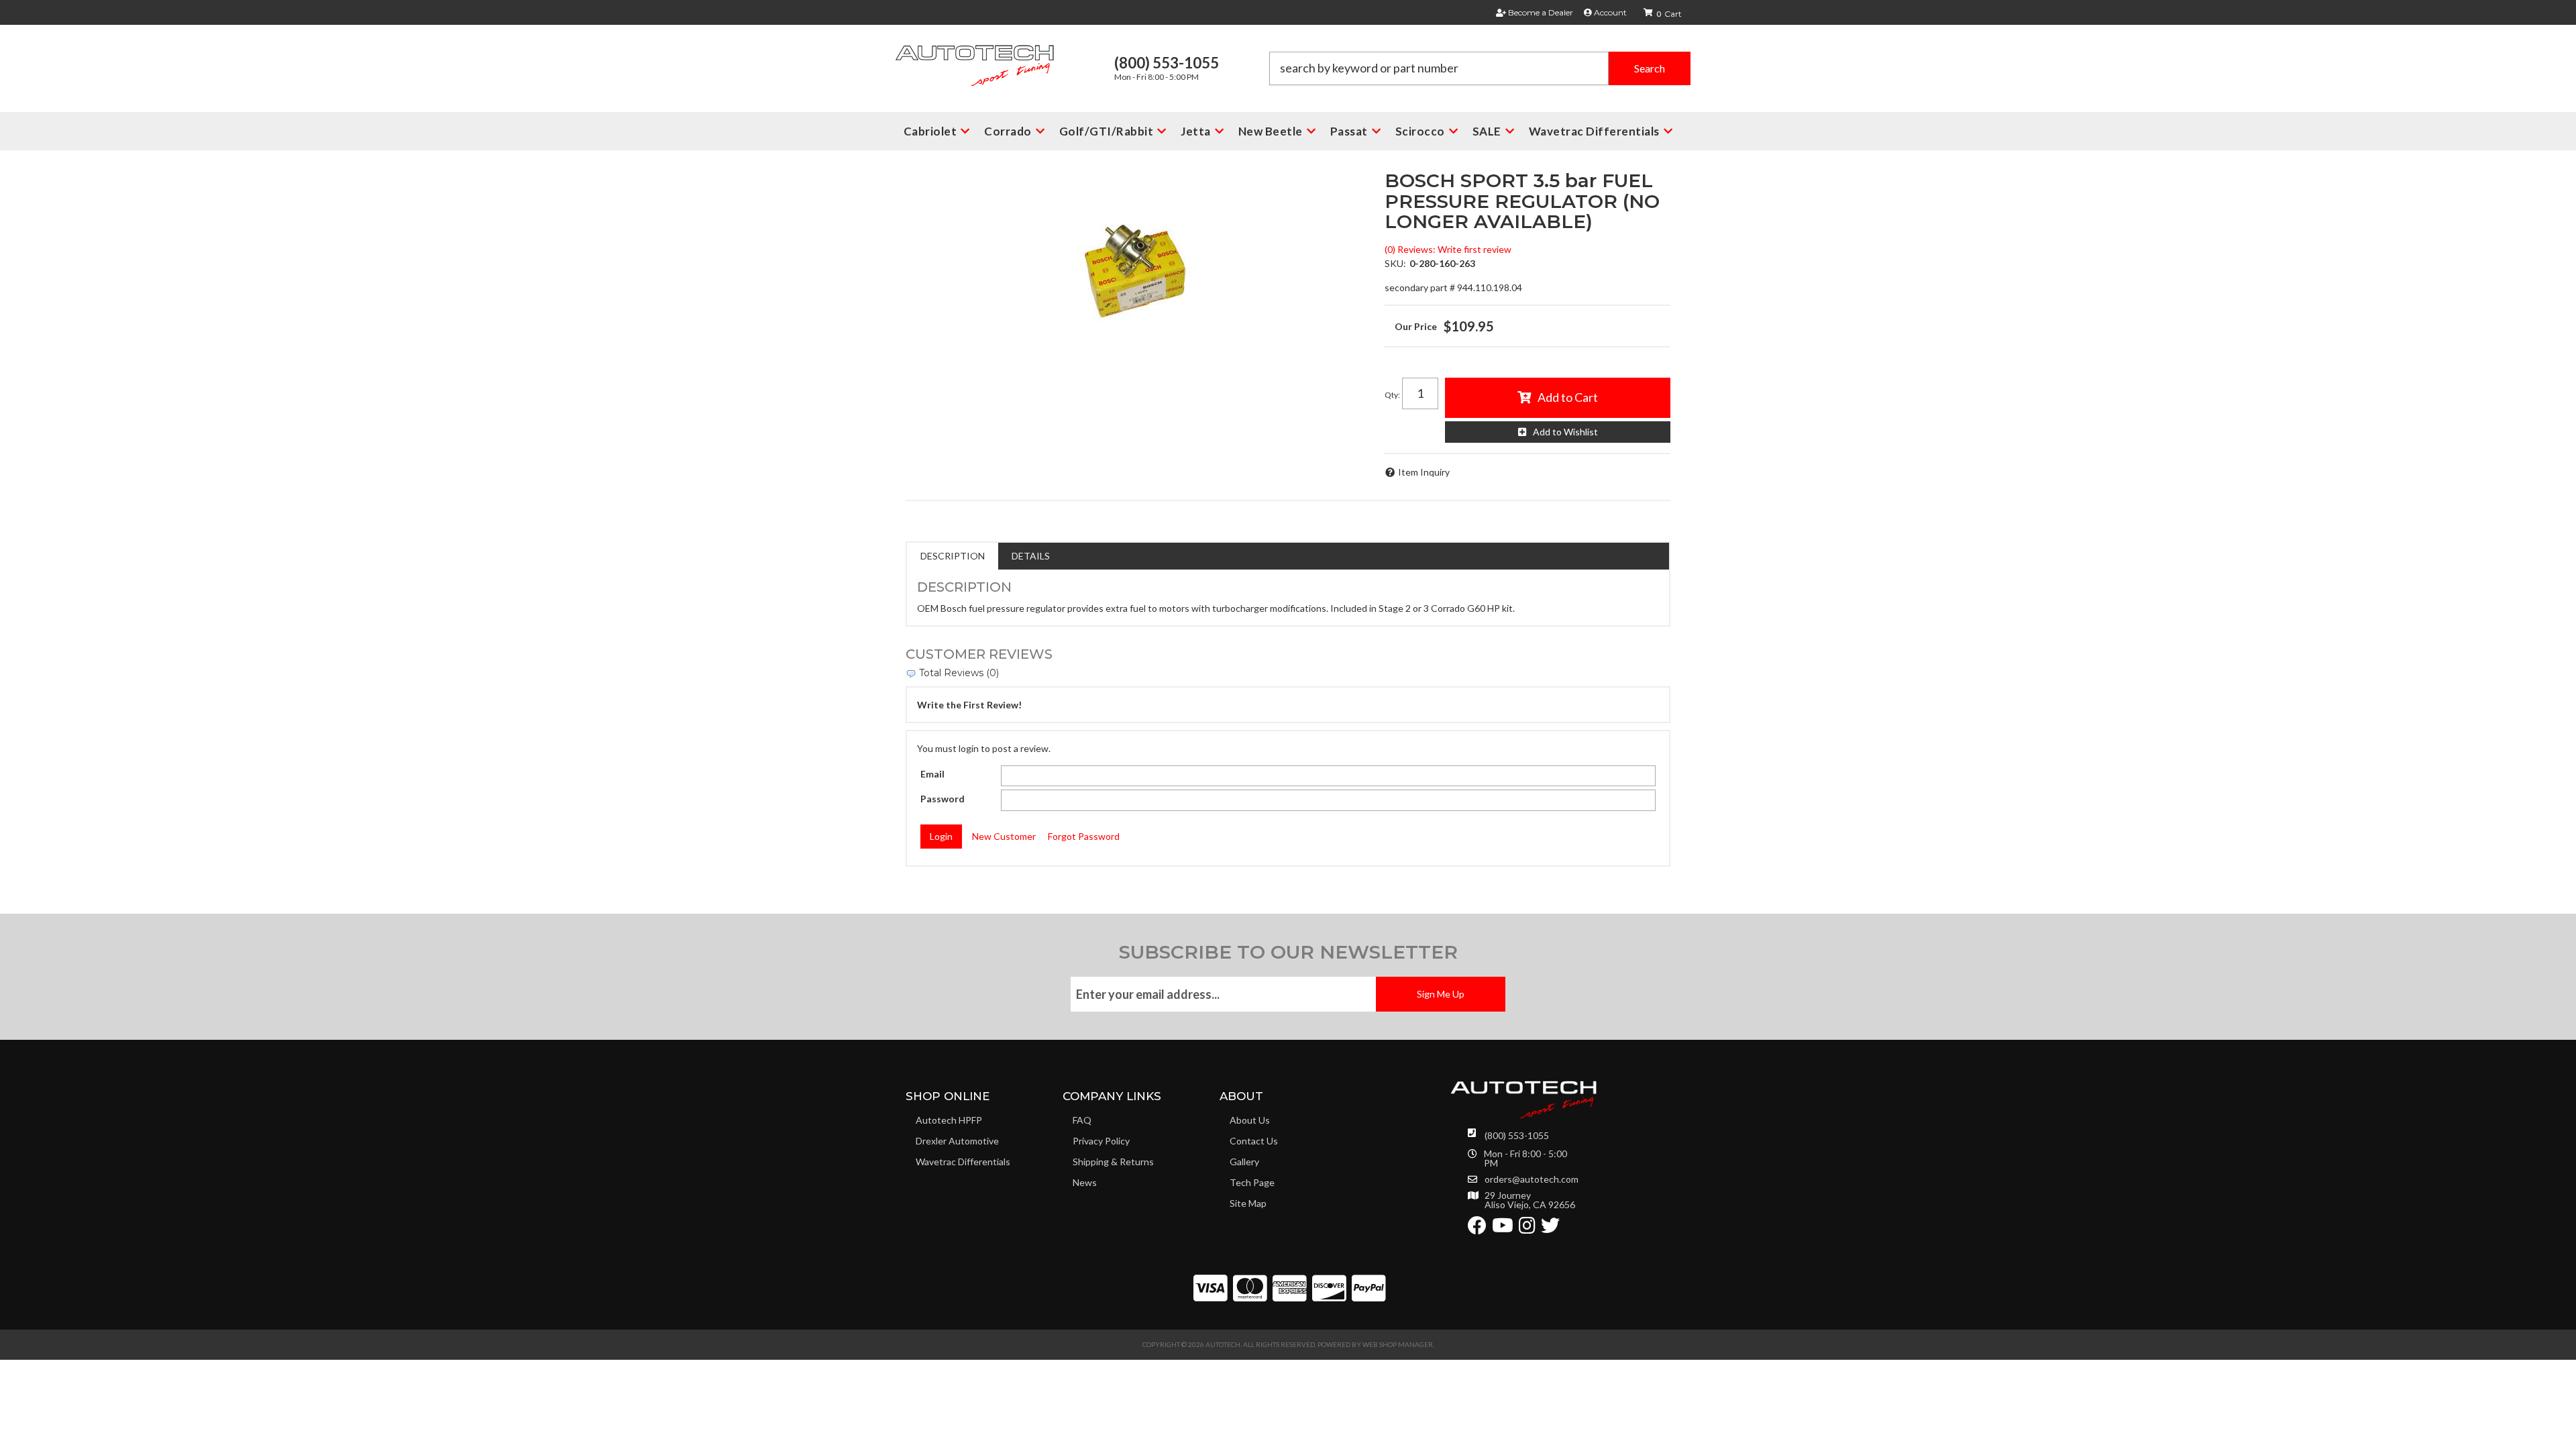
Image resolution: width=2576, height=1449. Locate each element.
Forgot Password (1084, 836)
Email (932, 774)
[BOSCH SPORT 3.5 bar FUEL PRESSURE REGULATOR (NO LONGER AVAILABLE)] (1135, 271)
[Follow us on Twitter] (1550, 1229)
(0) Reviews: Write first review (1448, 249)
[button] (1480, 68)
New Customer (1004, 836)
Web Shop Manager (1398, 1344)
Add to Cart (1568, 397)
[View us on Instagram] (1527, 1229)
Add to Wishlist (1565, 432)
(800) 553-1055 (1517, 1135)
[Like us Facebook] (1477, 1229)
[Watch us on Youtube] (1503, 1229)
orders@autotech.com (1532, 1179)
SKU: (1395, 263)
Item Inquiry (1424, 472)
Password (943, 799)
